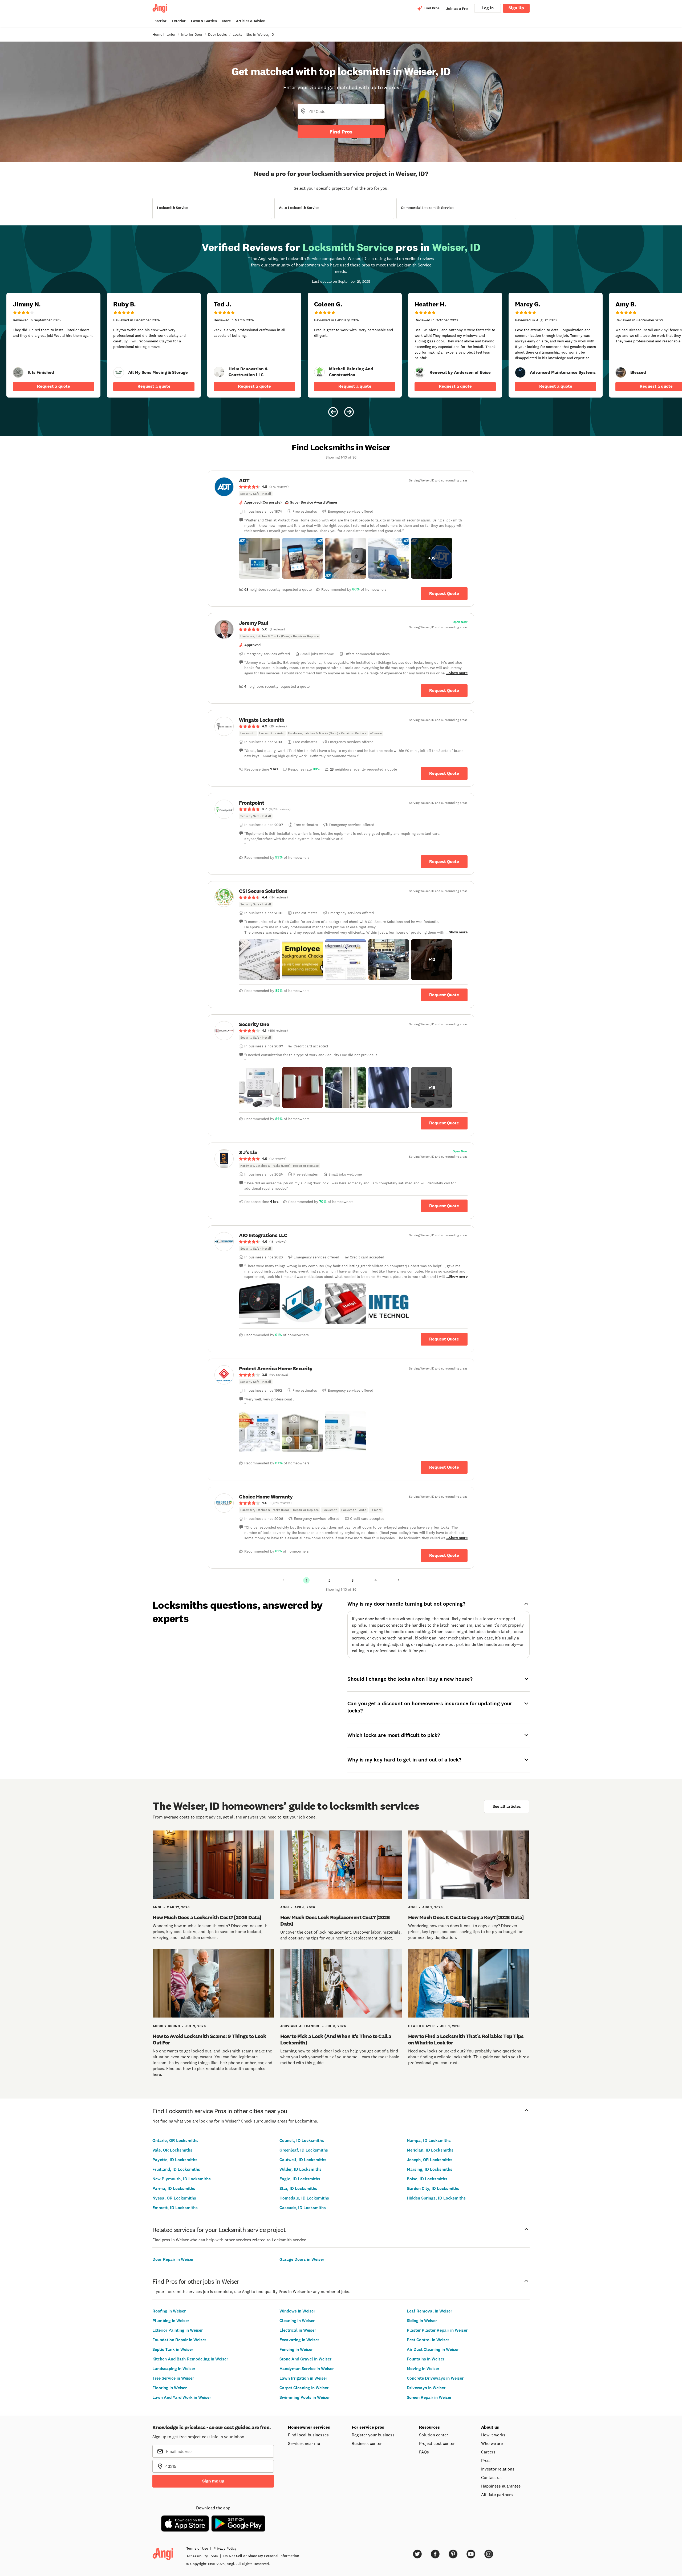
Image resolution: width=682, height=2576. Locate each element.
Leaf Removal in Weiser (429, 2311)
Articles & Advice (250, 21)
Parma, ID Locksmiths (174, 2188)
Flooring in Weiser (170, 2388)
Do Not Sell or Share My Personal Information (261, 2556)
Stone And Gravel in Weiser (305, 2359)
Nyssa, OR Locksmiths (174, 2198)
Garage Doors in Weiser (302, 2259)
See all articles (507, 1806)
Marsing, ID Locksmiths (430, 2169)
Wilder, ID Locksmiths (301, 2169)
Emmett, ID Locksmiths (175, 2208)
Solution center (434, 2435)
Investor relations (498, 2469)
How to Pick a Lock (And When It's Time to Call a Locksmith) (336, 2039)
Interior (160, 21)
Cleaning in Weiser (297, 2321)
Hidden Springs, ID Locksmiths (436, 2198)
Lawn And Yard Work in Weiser (182, 2397)
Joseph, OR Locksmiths (430, 2160)
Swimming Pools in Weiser (305, 2397)
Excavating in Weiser (299, 2340)
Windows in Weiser (297, 2311)
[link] (18, 372)
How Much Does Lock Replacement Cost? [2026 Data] (335, 1921)
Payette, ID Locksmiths (175, 2160)
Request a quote (54, 386)
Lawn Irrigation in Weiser (303, 2378)
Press (486, 2460)
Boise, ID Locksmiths (427, 2179)
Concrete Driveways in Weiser (435, 2378)
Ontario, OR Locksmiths (175, 2140)
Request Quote (444, 594)
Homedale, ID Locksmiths (304, 2198)
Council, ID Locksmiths (302, 2140)
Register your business (373, 2435)
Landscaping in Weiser (174, 2369)
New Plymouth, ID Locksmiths (182, 2179)
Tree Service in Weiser (173, 2378)
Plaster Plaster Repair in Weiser (437, 2330)
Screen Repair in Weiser (429, 2397)
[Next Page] (399, 1580)
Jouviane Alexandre (300, 2026)
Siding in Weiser (422, 2321)
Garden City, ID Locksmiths (433, 2188)
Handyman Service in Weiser (307, 2369)
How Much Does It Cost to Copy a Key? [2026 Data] (466, 1917)
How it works (493, 2435)
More (226, 21)
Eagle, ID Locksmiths (300, 2179)
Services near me (304, 2443)
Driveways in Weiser (426, 2388)
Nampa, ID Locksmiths (429, 2140)
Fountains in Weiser (426, 2359)
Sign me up (213, 2481)
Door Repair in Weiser (173, 2259)
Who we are (492, 2443)
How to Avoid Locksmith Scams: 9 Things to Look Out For (209, 2039)
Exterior (179, 21)
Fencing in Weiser (296, 2349)
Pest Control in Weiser (428, 2340)
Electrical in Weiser (298, 2330)
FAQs (424, 2452)
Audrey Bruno (166, 2026)
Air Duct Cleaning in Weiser (433, 2349)
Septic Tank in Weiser (173, 2349)
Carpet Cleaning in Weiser (304, 2388)
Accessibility (202, 2556)
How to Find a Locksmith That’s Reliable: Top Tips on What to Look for (466, 2039)
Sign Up (516, 8)
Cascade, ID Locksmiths (303, 2208)
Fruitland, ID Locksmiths (176, 2169)
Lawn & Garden (204, 21)
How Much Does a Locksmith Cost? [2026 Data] (207, 1917)
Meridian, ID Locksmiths (430, 2150)
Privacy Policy (225, 2548)
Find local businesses (308, 2435)
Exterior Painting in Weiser (178, 2330)
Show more (458, 673)
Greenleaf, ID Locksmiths (304, 2150)
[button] (259, 558)
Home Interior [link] (164, 34)
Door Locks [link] (218, 34)
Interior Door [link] (192, 34)
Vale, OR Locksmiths (172, 2150)
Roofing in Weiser (169, 2311)
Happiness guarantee (501, 2486)
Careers (488, 2452)
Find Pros (341, 132)
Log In (488, 8)
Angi (157, 1907)
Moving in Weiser (423, 2369)
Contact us (491, 2477)
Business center (367, 2443)
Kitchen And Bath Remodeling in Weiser (190, 2359)
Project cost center (437, 2443)
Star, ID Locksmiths (298, 2188)
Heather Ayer (421, 2026)
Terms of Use (197, 2548)
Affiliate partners (497, 2494)
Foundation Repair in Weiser (179, 2340)
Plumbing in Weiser (171, 2321)
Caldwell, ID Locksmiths (303, 2160)
